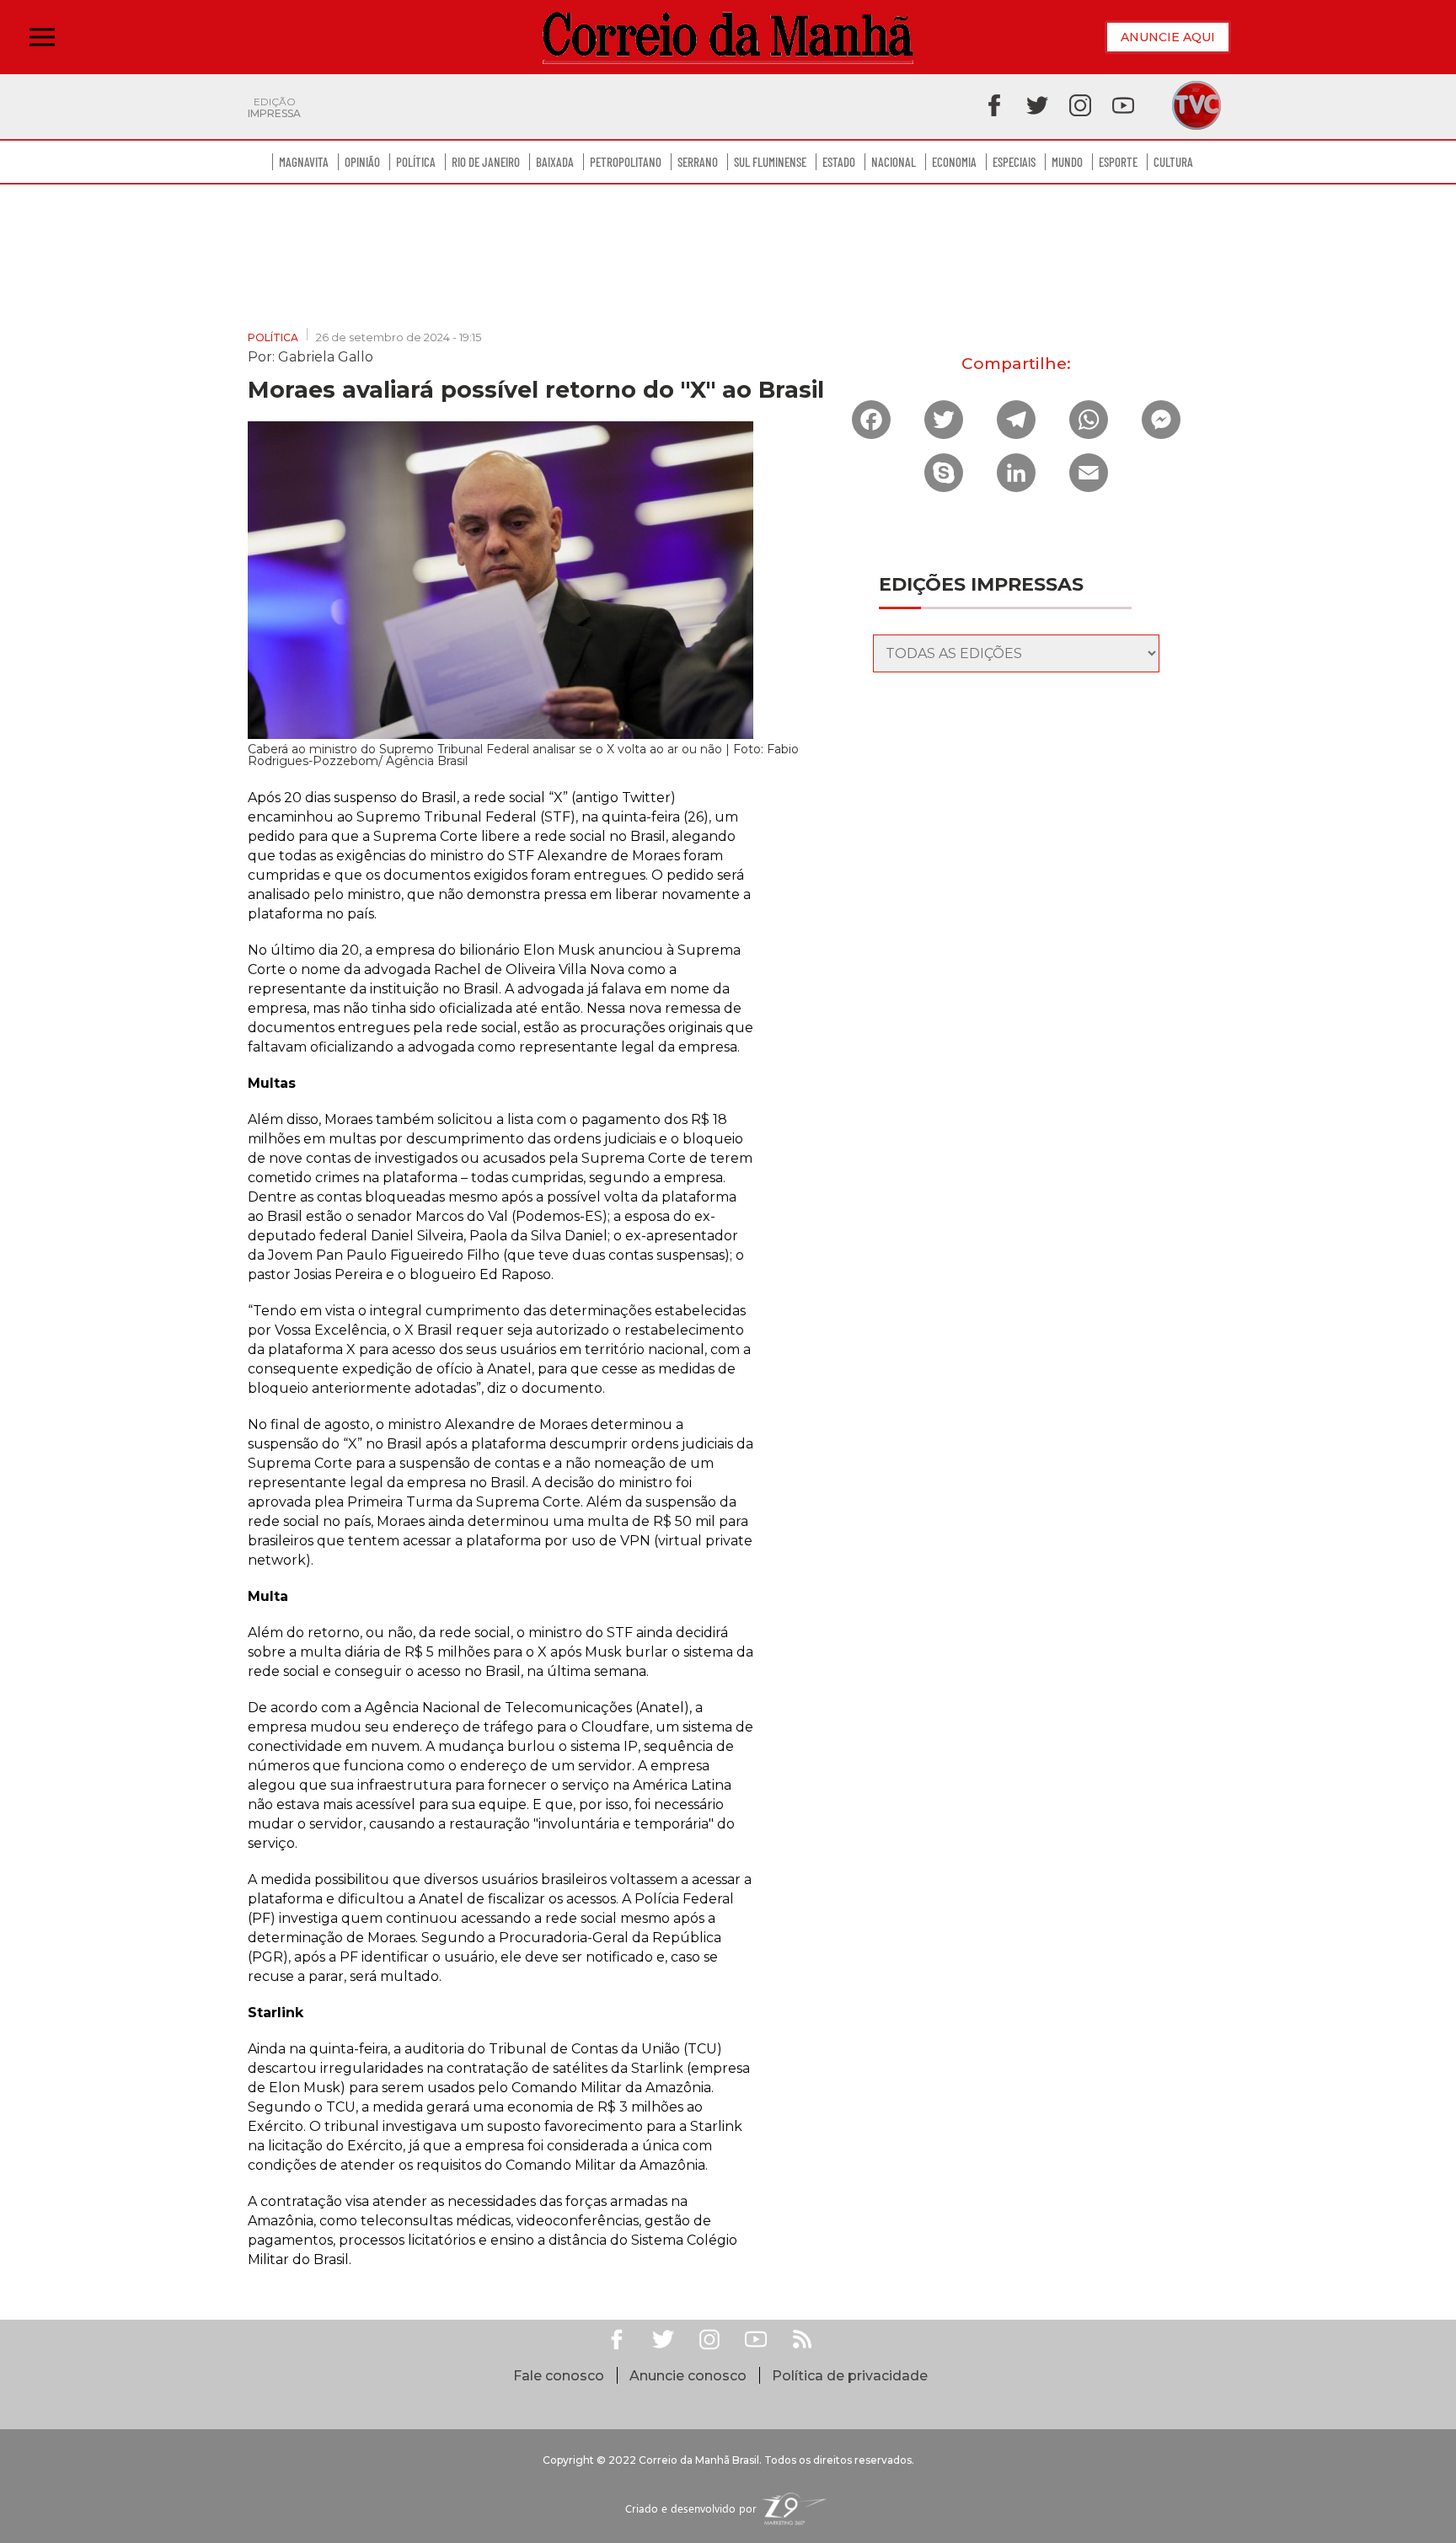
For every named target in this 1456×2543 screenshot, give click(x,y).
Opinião (362, 162)
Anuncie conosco (688, 2376)
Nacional (894, 162)
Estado (839, 162)
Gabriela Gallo (326, 356)
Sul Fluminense (770, 162)
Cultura (1173, 162)
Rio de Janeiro (486, 162)
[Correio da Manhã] (728, 37)
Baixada (555, 162)
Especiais (1014, 162)
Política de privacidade (850, 2376)
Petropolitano (626, 162)
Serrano (698, 162)
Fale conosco (559, 2376)
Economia (954, 162)
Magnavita (304, 162)
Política (416, 162)
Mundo (1067, 162)
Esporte (1118, 162)
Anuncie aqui (1168, 37)
